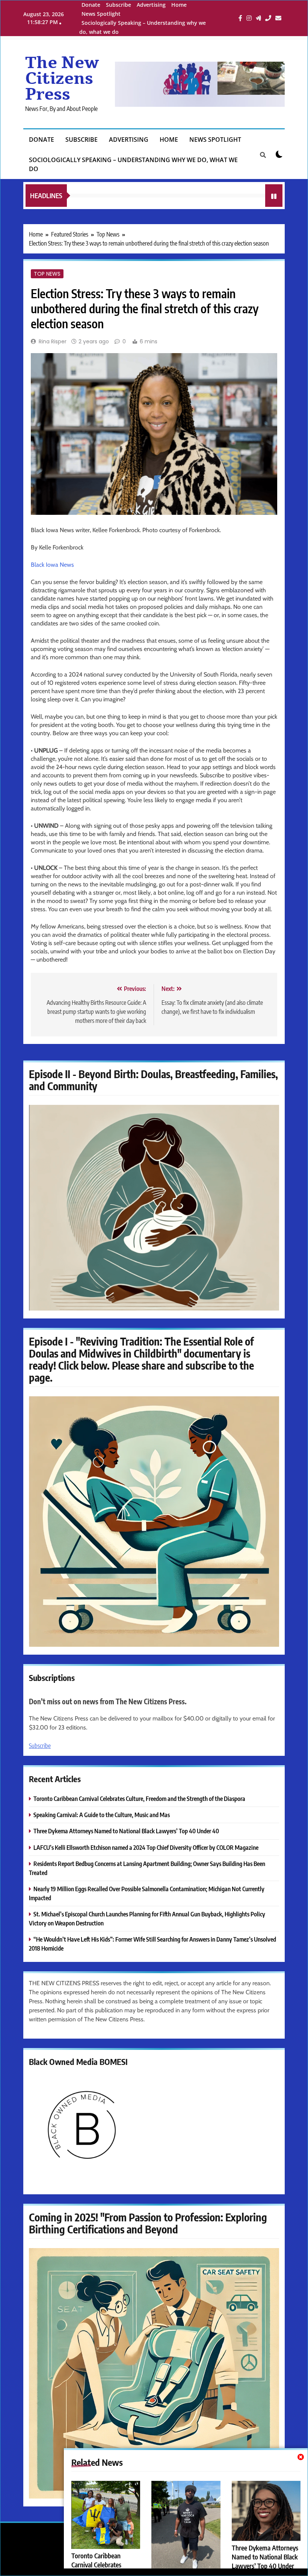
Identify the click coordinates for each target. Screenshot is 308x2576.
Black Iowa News (52, 565)
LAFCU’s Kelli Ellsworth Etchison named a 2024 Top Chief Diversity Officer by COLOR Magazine (146, 1847)
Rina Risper (53, 341)
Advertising (151, 5)
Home (179, 5)
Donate (91, 5)
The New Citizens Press (62, 79)
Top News (47, 274)
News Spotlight (101, 14)
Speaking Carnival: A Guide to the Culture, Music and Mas (102, 1815)
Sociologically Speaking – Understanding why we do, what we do (133, 164)
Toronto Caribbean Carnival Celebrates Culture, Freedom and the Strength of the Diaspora (139, 1798)
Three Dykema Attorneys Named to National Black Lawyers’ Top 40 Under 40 (126, 1831)
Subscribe (119, 5)
